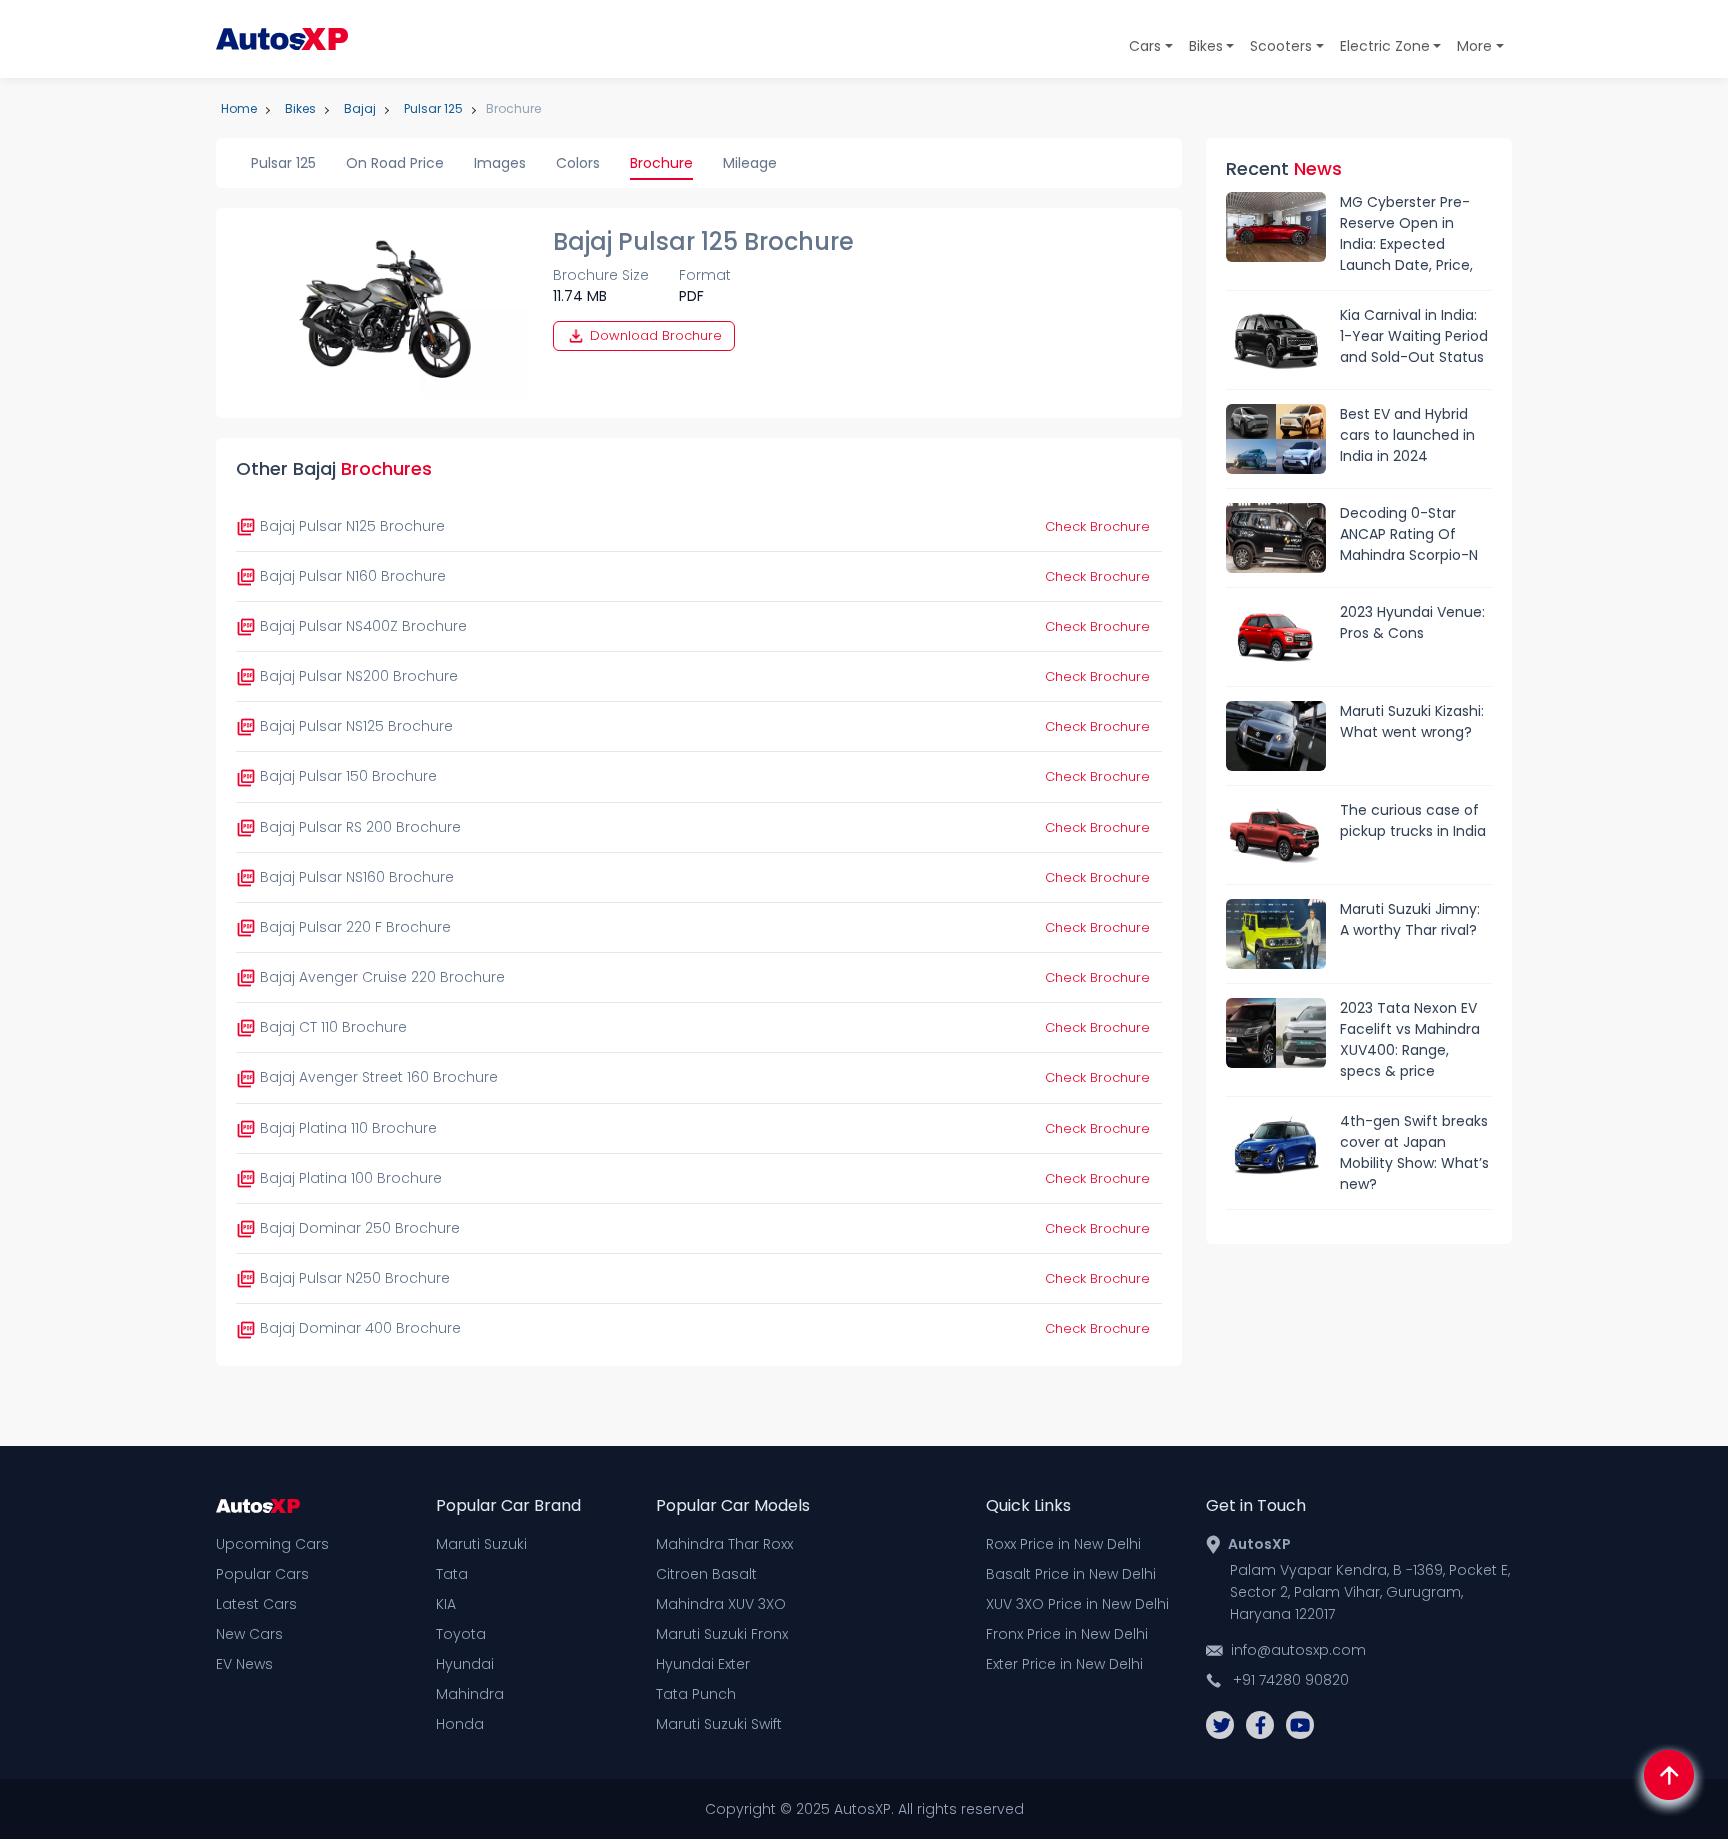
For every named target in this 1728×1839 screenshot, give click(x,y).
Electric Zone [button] (1385, 46)
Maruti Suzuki (481, 1544)
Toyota (461, 1634)
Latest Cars (256, 1604)
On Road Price (395, 163)
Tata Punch (696, 1694)
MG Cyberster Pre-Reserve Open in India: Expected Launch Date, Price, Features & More (1406, 234)
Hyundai (465, 1664)
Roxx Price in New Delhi (1063, 1544)
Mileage (750, 163)
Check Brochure (1097, 526)
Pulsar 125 (283, 163)
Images (500, 163)
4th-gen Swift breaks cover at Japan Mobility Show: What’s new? (1414, 1152)
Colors (578, 163)
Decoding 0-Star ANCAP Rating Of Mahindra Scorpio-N (1409, 534)
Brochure (661, 163)
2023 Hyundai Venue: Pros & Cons (1412, 622)
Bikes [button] (1206, 46)
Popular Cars (262, 1574)
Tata (452, 1574)
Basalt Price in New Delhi (1071, 1574)
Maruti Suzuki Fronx (722, 1634)
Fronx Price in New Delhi (1067, 1634)
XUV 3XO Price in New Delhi (1077, 1604)
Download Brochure (654, 335)
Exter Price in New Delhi (1064, 1664)
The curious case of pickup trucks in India (1413, 820)
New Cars (249, 1634)
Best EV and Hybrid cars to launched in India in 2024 (1407, 435)
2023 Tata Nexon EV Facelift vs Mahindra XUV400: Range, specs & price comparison (1410, 1040)
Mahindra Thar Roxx (724, 1544)
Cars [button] (1145, 46)
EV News (244, 1664)
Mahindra (470, 1694)
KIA (446, 1604)
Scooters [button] (1281, 46)
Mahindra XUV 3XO (721, 1604)
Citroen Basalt (706, 1574)
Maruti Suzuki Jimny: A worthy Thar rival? (1410, 919)
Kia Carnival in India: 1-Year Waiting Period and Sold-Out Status (1414, 336)
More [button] (1474, 46)
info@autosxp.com (1298, 1650)
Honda (460, 1724)
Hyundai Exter (703, 1664)
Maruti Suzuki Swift (719, 1724)
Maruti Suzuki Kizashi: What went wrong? (1412, 721)
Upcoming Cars (272, 1544)
